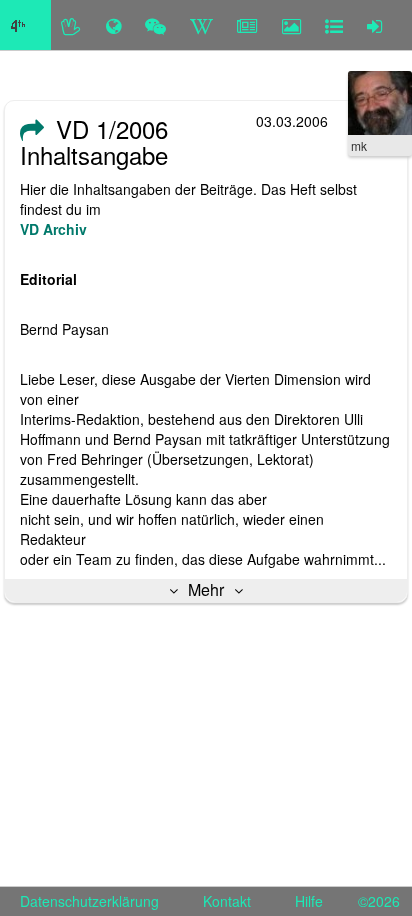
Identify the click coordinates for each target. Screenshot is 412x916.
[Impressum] (334, 25)
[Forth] (71, 25)
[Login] (374, 25)
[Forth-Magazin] (247, 25)
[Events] (155, 25)
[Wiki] (201, 25)
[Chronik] (113, 25)
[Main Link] (25, 25)
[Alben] (291, 25)
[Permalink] (32, 129)
